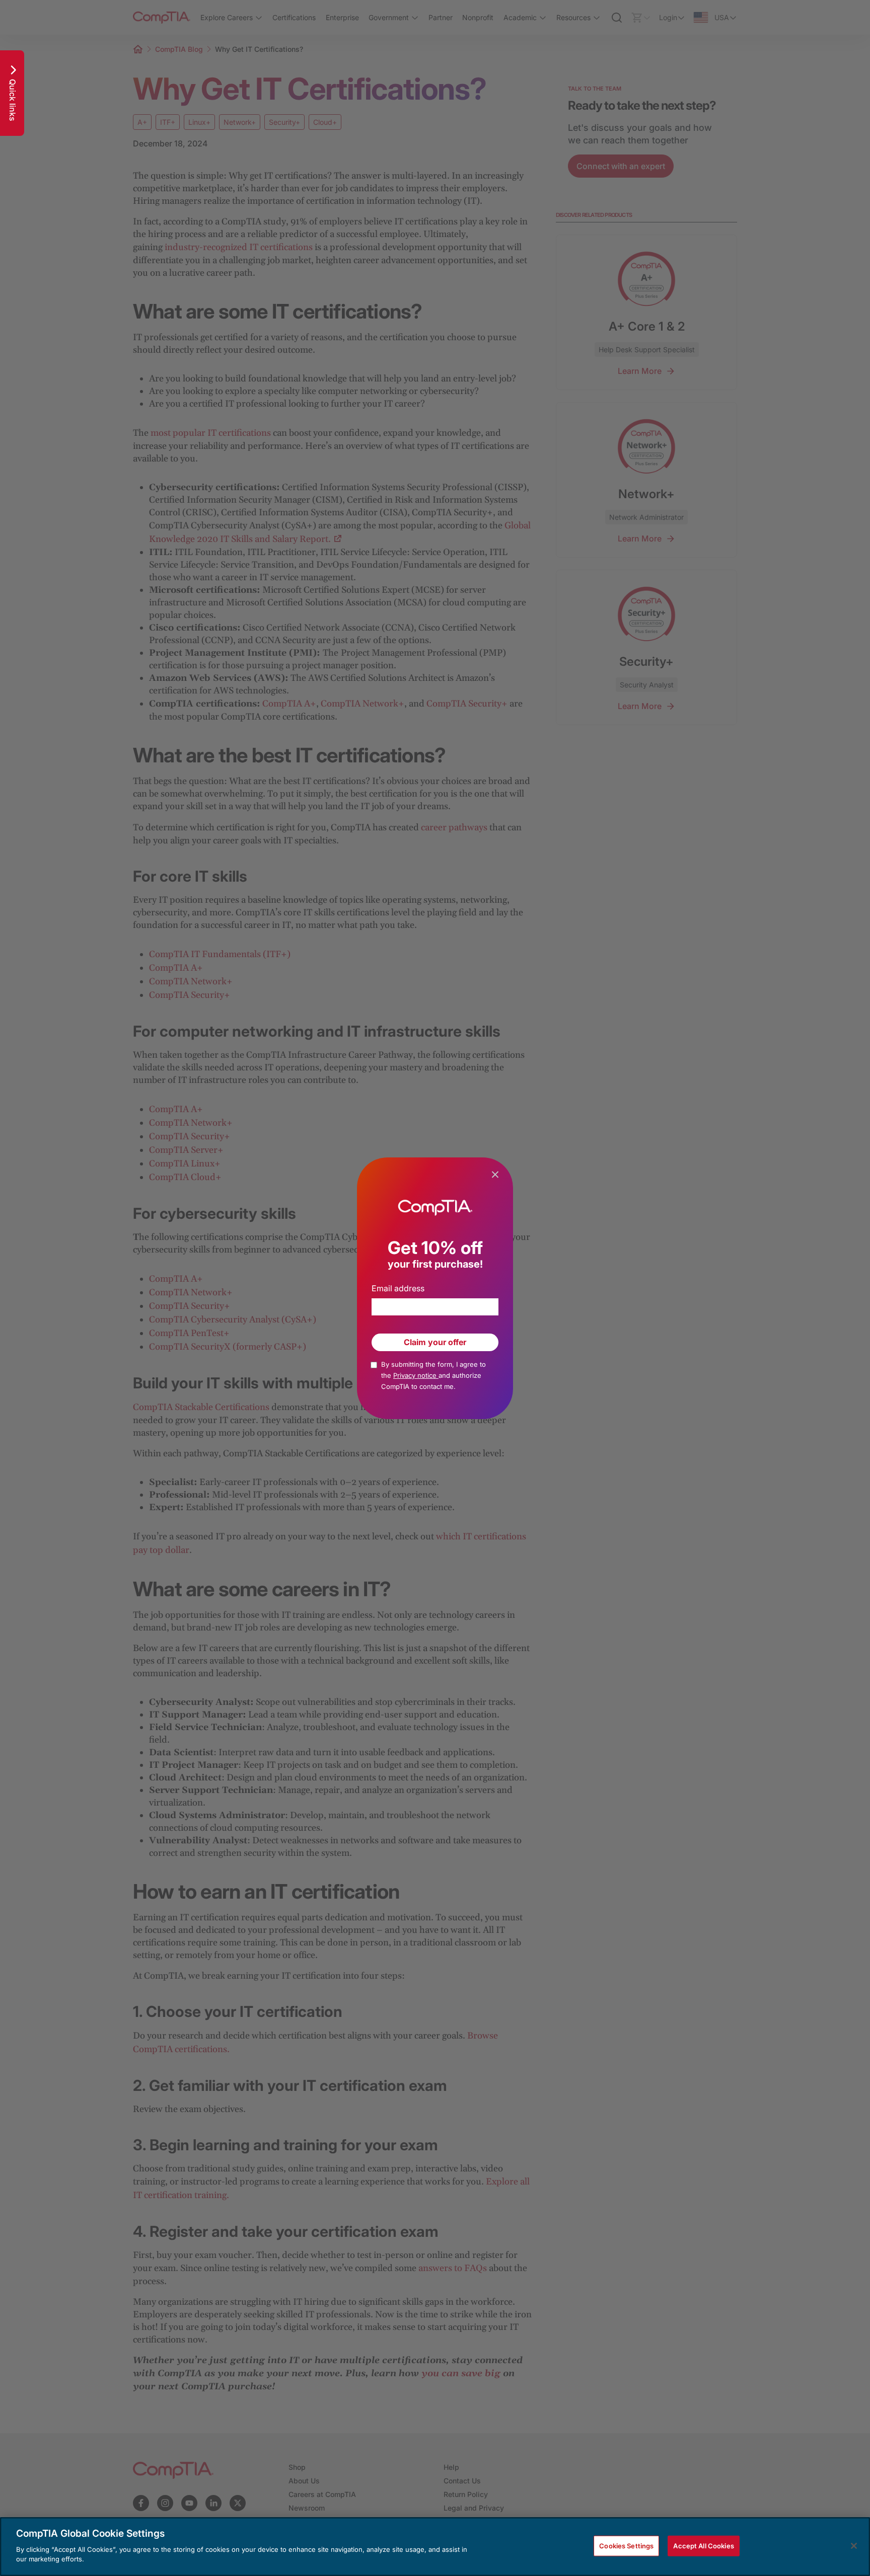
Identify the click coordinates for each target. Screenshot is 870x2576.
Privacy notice (416, 1375)
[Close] (854, 2546)
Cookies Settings (626, 2545)
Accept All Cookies (703, 2545)
